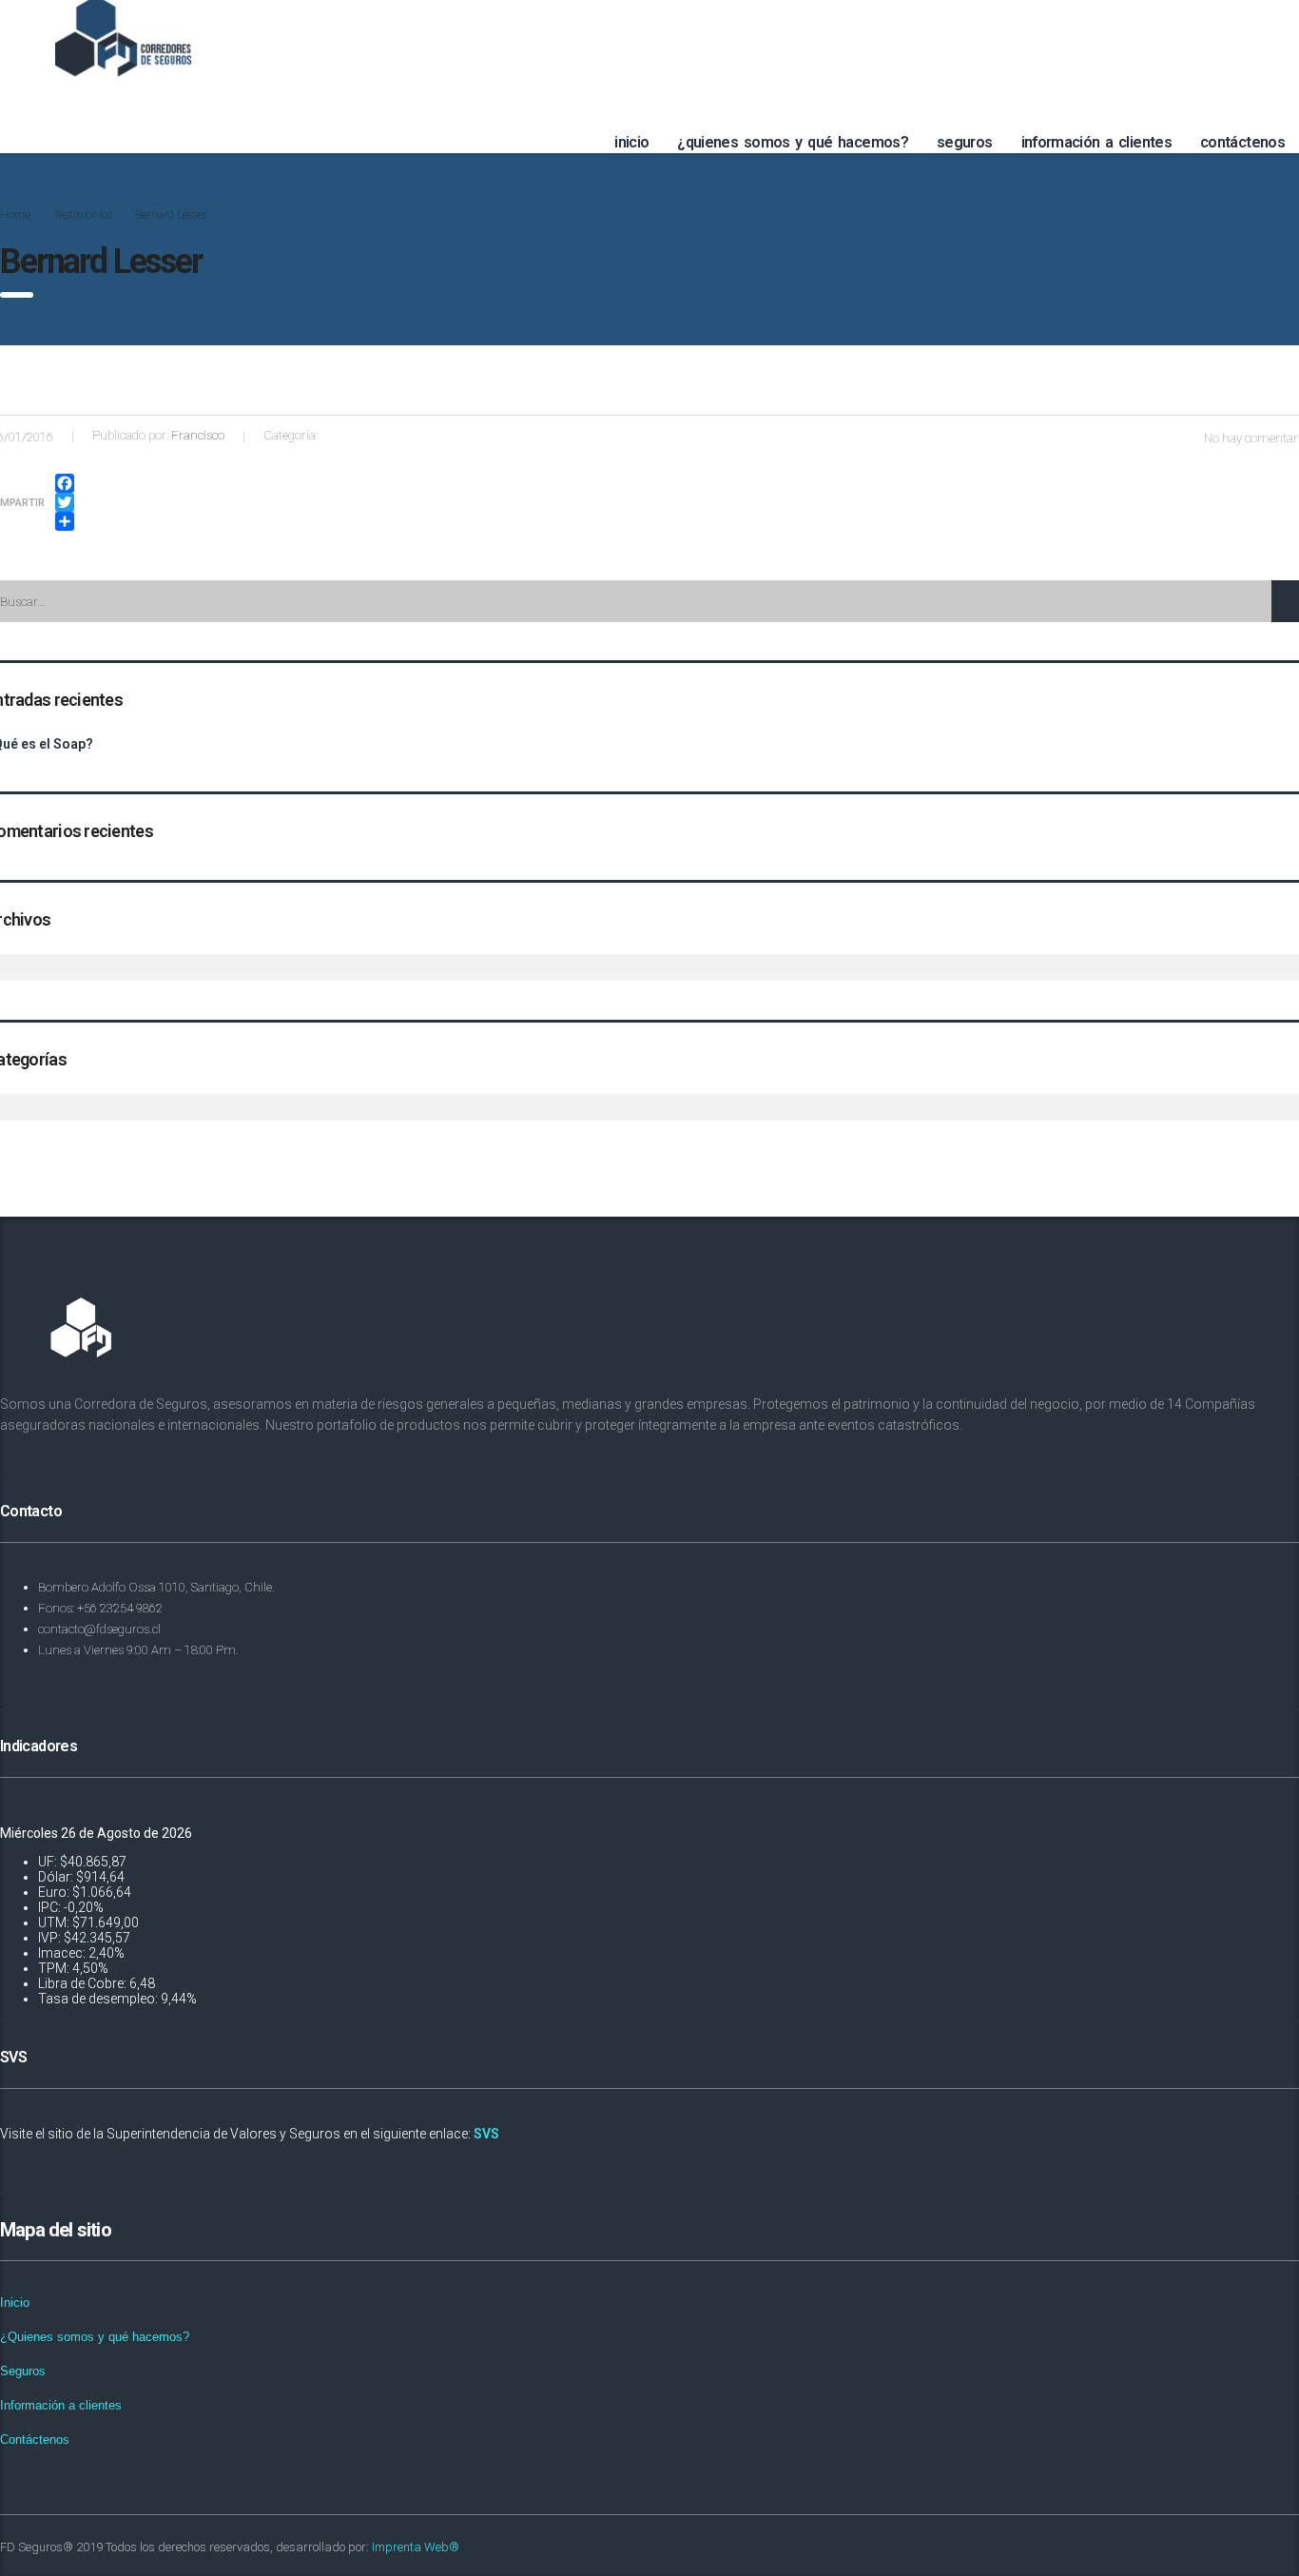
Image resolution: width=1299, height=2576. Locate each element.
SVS (486, 2134)
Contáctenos (1242, 142)
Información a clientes (1097, 142)
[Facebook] (65, 483)
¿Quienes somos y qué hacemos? (793, 142)
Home (15, 215)
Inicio (631, 142)
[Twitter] (65, 502)
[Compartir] (65, 521)
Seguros (965, 142)
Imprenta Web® (416, 2547)
